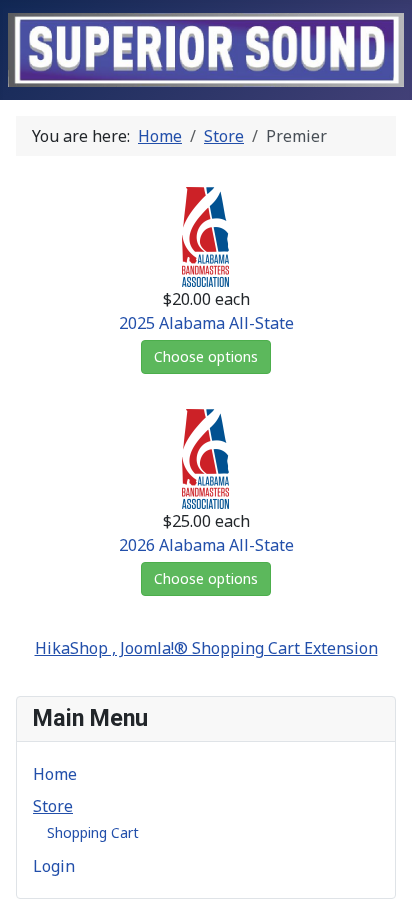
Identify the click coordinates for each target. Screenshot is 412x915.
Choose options (206, 356)
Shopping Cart (93, 832)
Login (54, 866)
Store (53, 806)
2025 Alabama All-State (206, 323)
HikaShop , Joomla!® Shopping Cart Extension (206, 648)
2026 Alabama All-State (206, 545)
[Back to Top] (387, 890)
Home (55, 774)
